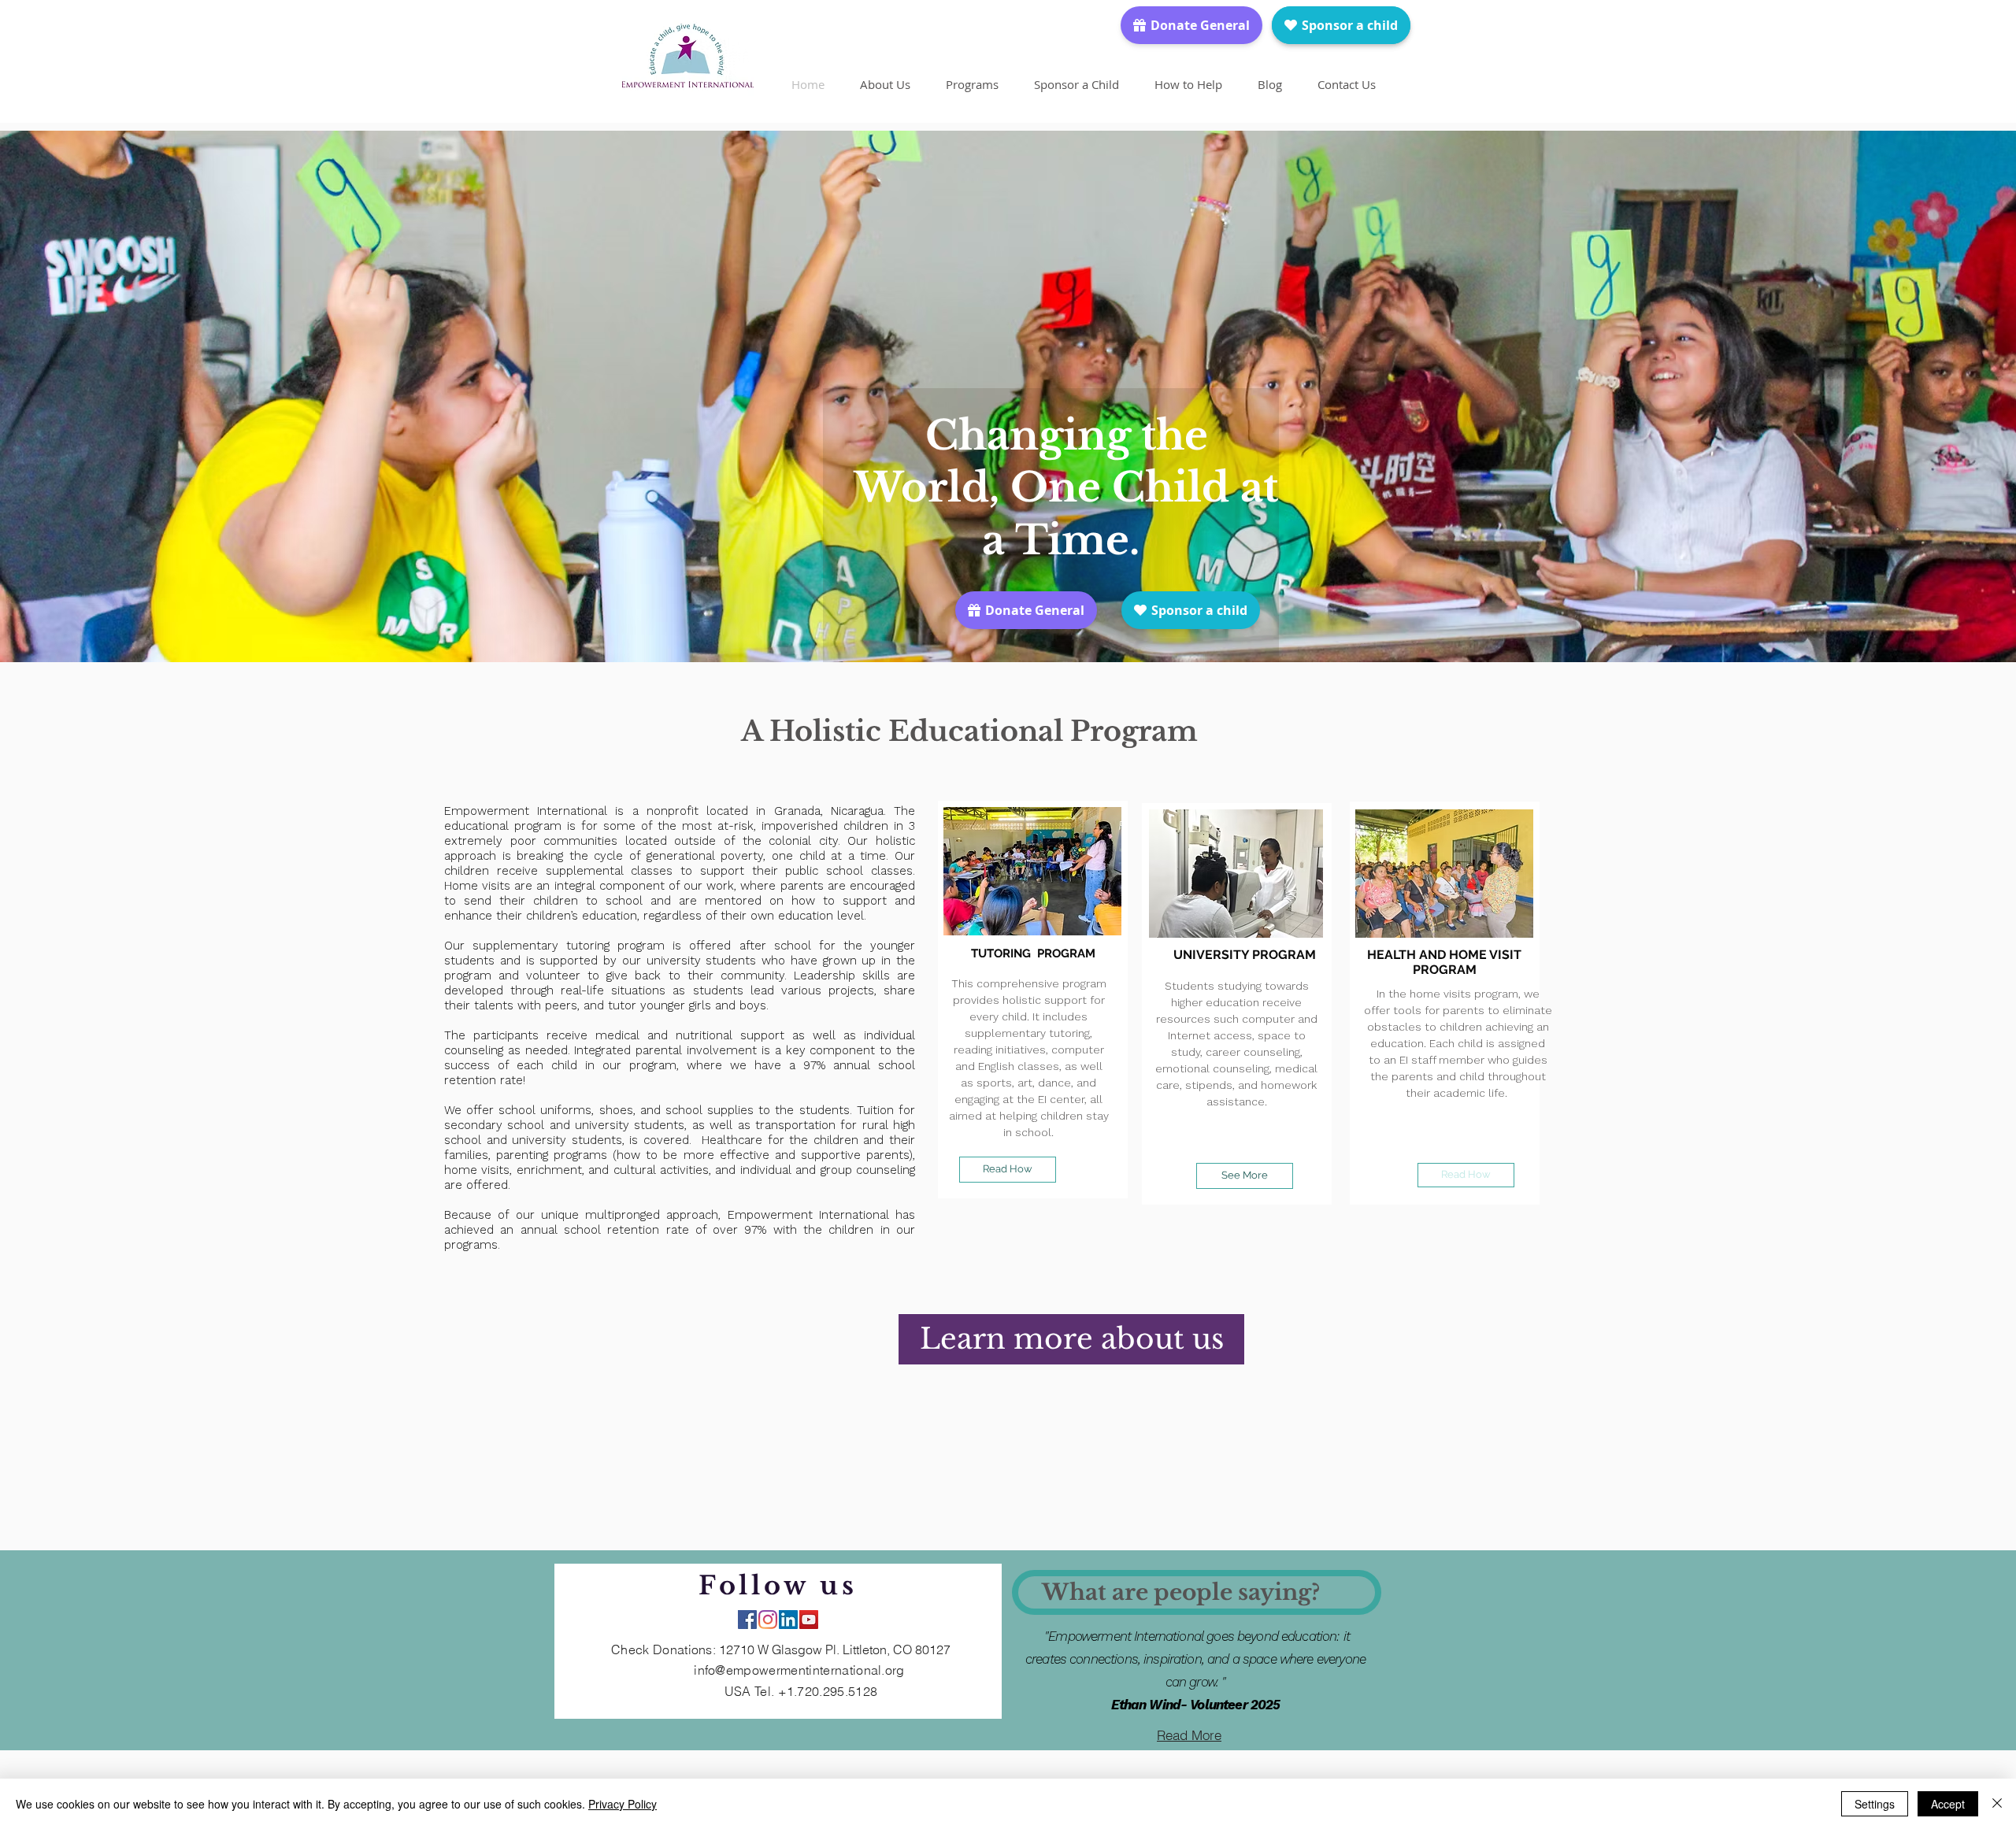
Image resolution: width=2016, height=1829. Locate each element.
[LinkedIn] (788, 1620)
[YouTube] (809, 1620)
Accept (1948, 1804)
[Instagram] (768, 1620)
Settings (1875, 1804)
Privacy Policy (623, 1804)
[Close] (1997, 1804)
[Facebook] (747, 1620)
